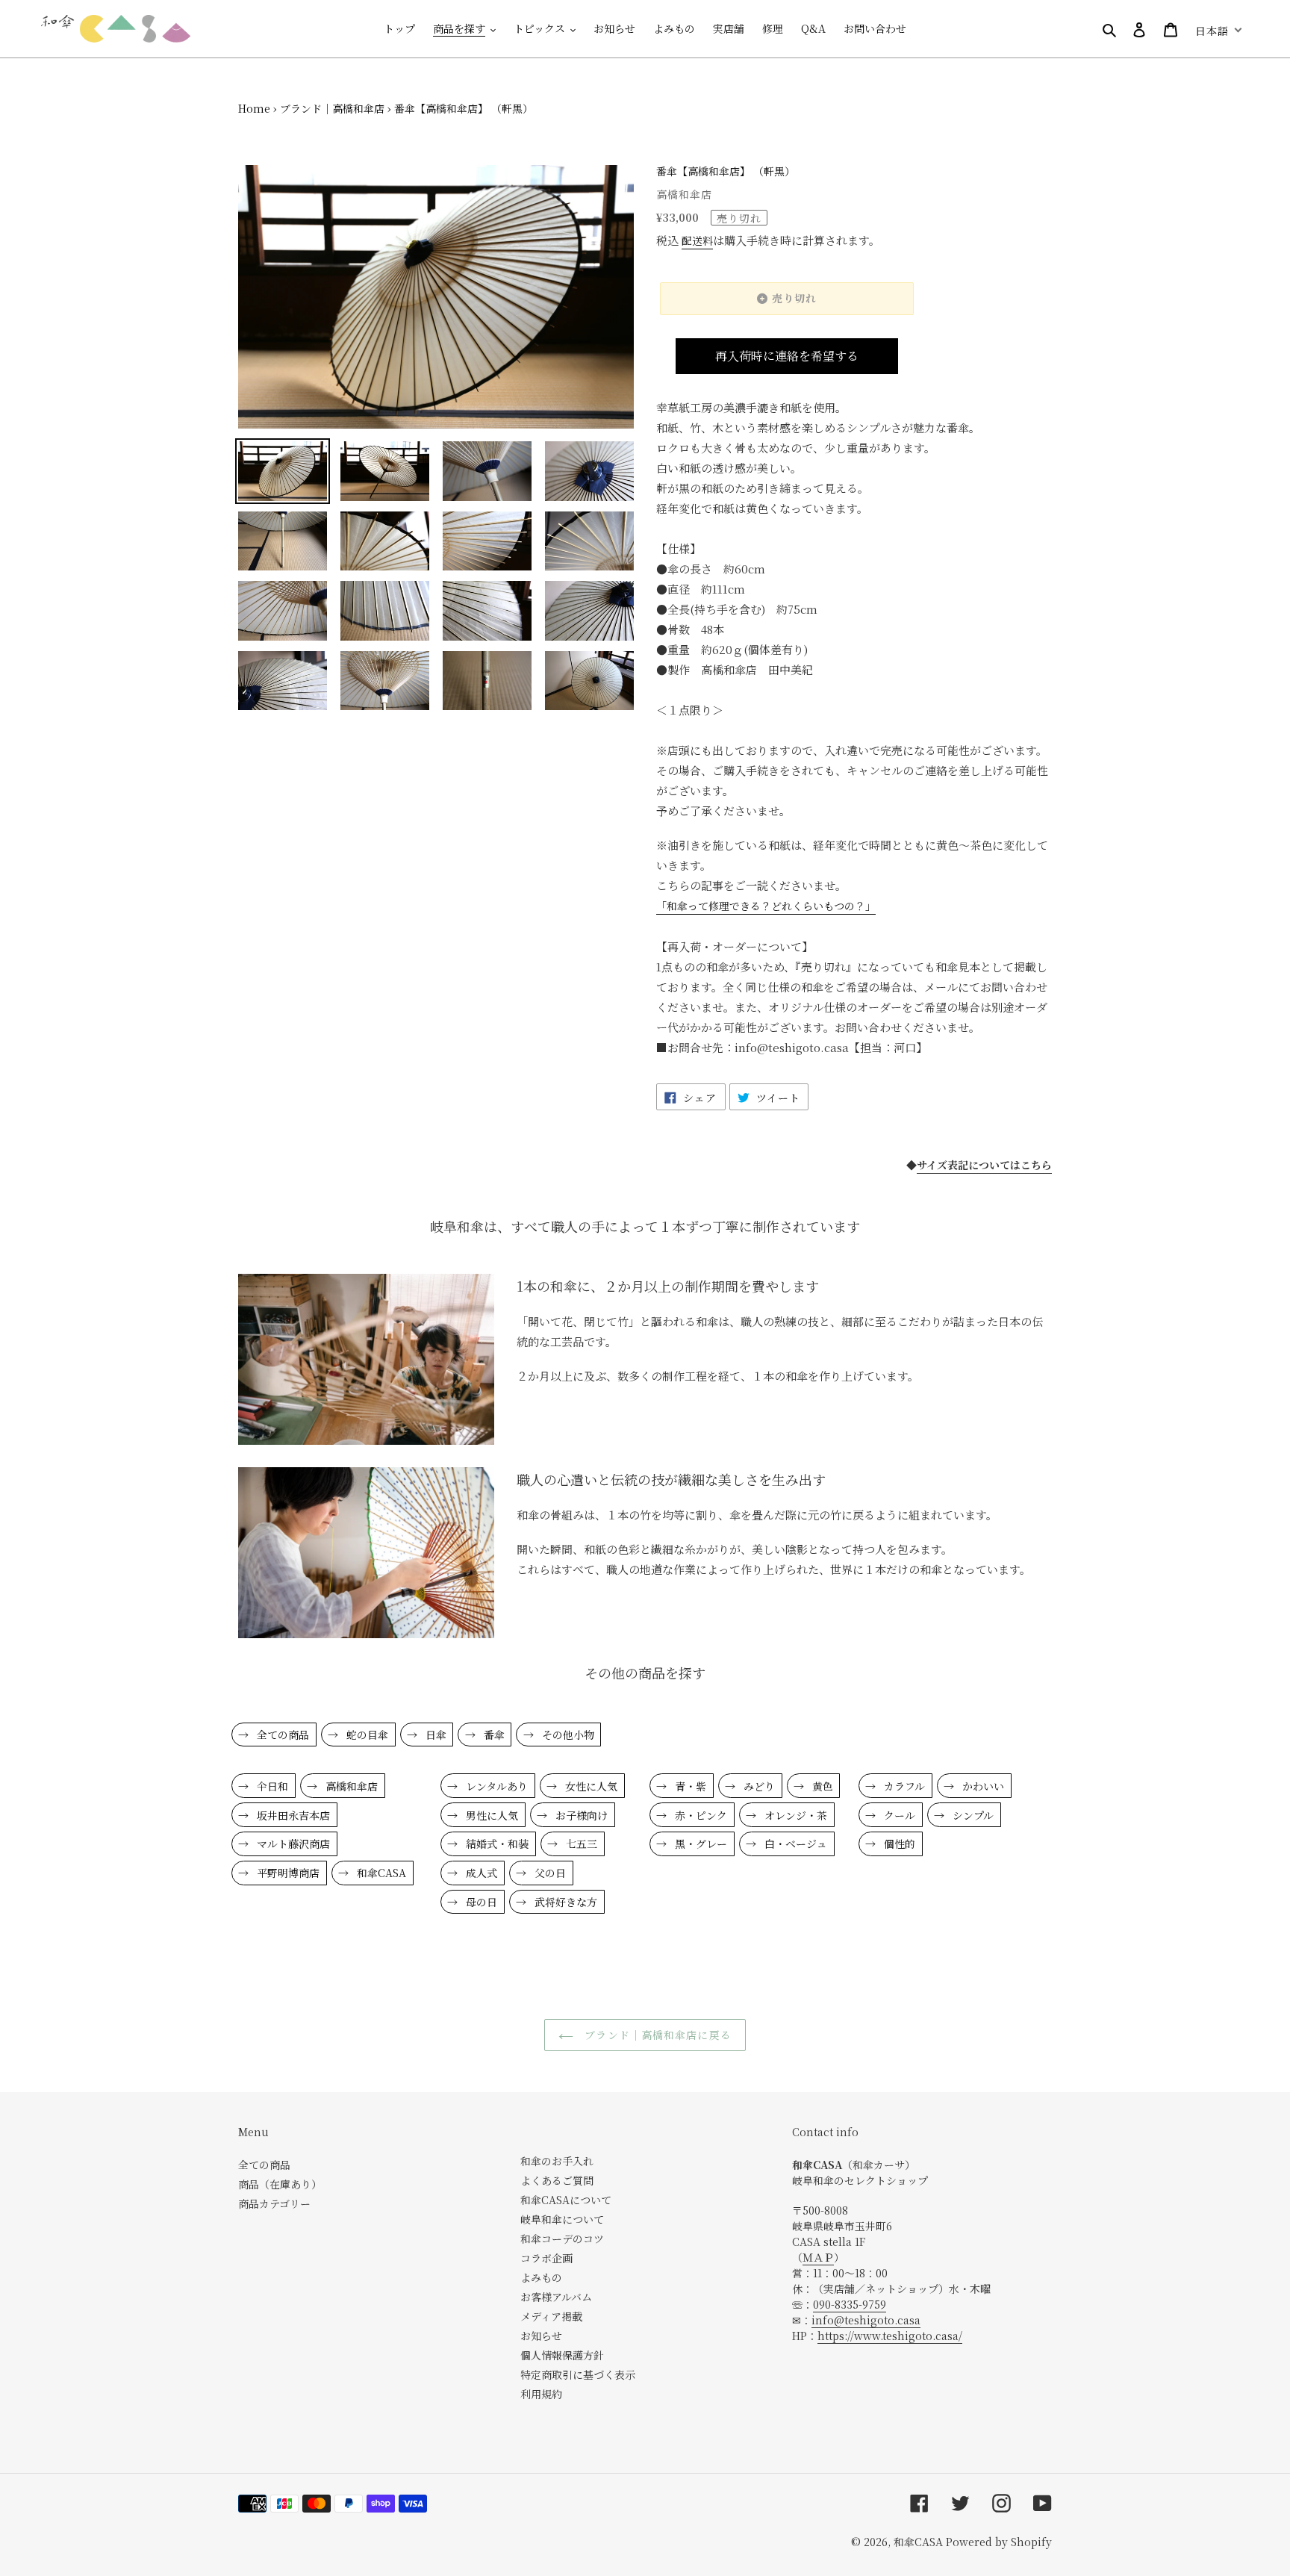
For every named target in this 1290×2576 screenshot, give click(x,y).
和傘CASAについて (566, 2200)
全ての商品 (281, 1735)
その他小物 (567, 1735)
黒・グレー (699, 1844)
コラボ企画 (546, 2258)
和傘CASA (380, 1873)
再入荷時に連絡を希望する (787, 356)
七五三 (580, 1844)
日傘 (434, 1735)
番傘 (493, 1735)
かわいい (982, 1786)
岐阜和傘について (562, 2219)
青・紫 (689, 1786)
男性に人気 (490, 1815)
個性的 (898, 1844)
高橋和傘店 (350, 1786)
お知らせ (541, 2336)
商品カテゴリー (274, 2203)
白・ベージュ (794, 1844)
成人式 (480, 1873)
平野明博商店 (287, 1873)
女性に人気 (590, 1786)
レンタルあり (495, 1786)
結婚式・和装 (496, 1844)
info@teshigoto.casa (866, 2320)
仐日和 (271, 1786)
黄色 (821, 1786)
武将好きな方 (564, 1902)
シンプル (972, 1815)
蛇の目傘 (366, 1735)
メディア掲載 (551, 2316)
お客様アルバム (556, 2297)
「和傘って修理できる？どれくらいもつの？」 (766, 906)
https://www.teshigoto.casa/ (890, 2336)
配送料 (697, 240)
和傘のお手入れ (557, 2161)
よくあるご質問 (557, 2180)
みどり (758, 1786)
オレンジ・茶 (794, 1815)
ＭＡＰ (818, 2257)
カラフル (903, 1786)
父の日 (549, 1873)
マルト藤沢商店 (292, 1844)
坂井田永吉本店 (292, 1815)
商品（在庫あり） (280, 2184)
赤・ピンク (699, 1815)
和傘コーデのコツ (562, 2239)
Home (254, 108)
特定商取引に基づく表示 (578, 2374)
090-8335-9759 (850, 2304)
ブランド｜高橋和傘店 (332, 108)
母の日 (480, 1902)
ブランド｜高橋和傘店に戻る (656, 2035)
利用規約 (541, 2394)
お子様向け (580, 1815)
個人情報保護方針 (562, 2355)
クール (898, 1815)
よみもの (541, 2277)
